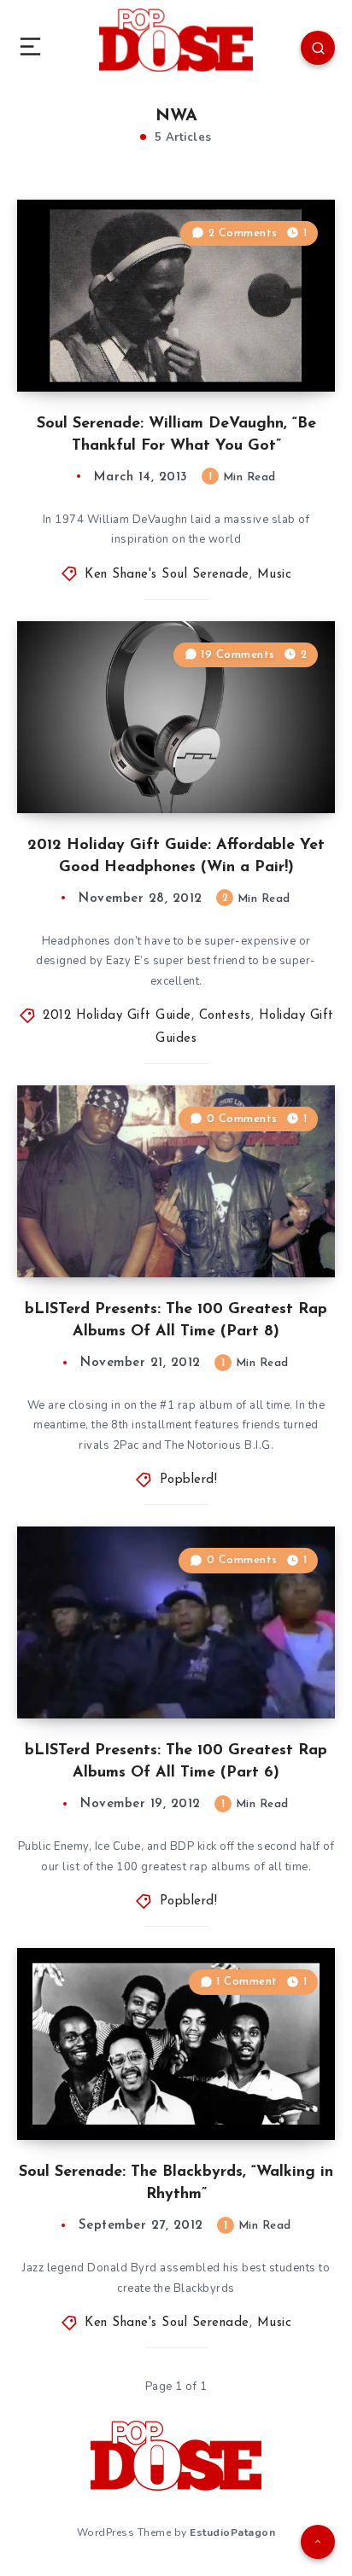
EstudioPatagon (232, 2532)
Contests (225, 1016)
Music (275, 575)
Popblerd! (189, 1480)
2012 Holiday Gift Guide (117, 1016)
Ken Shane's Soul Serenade (167, 575)
